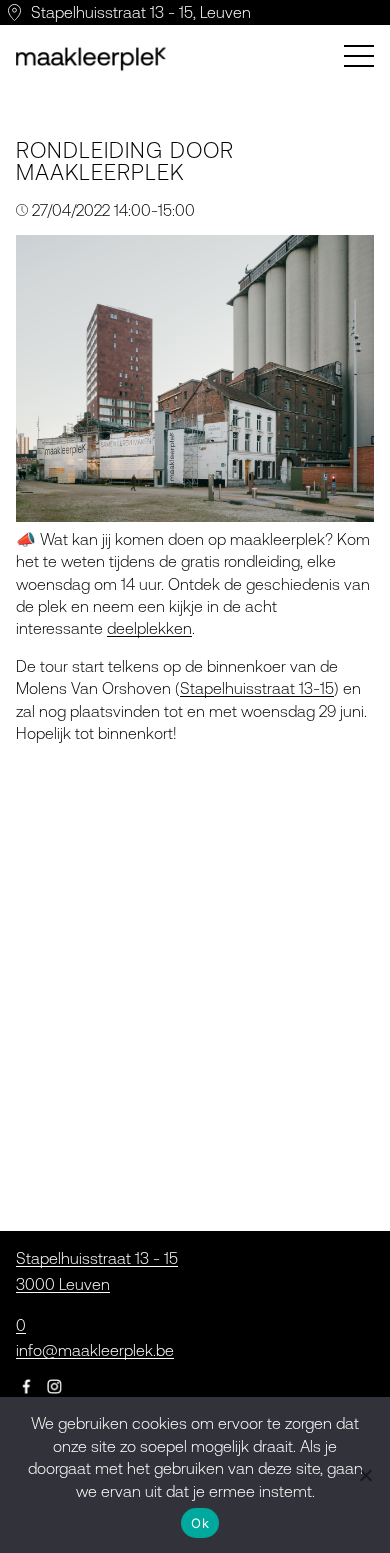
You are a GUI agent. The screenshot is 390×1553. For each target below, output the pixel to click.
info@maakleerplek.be (95, 1350)
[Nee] (365, 1475)
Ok (200, 1523)
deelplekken (149, 628)
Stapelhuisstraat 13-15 (257, 688)
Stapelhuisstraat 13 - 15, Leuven (141, 12)
